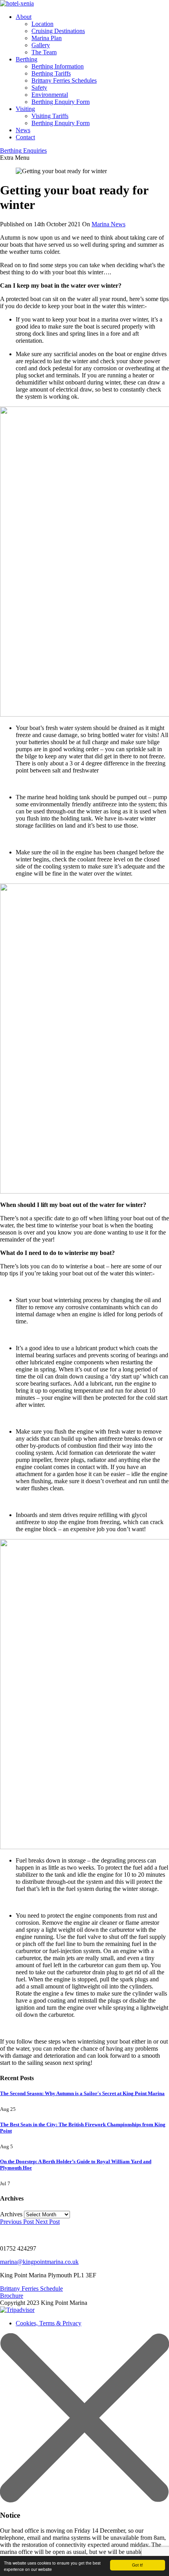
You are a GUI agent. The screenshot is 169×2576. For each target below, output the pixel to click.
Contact (25, 137)
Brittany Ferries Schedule (31, 2289)
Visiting (25, 109)
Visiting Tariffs (50, 116)
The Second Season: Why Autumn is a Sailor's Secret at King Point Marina (82, 2093)
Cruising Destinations (58, 31)
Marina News (108, 224)
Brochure (12, 2296)
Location (42, 24)
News (23, 130)
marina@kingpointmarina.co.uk (39, 2262)
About (24, 17)
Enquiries (23, 151)
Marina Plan (47, 38)
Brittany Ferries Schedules (64, 80)
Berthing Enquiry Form (61, 102)
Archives (11, 2214)
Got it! (138, 2565)
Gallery (41, 45)
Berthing (27, 59)
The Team (44, 52)
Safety (39, 88)
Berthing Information (58, 66)
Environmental (50, 95)
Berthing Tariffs (51, 73)
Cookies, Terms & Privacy (49, 2323)
